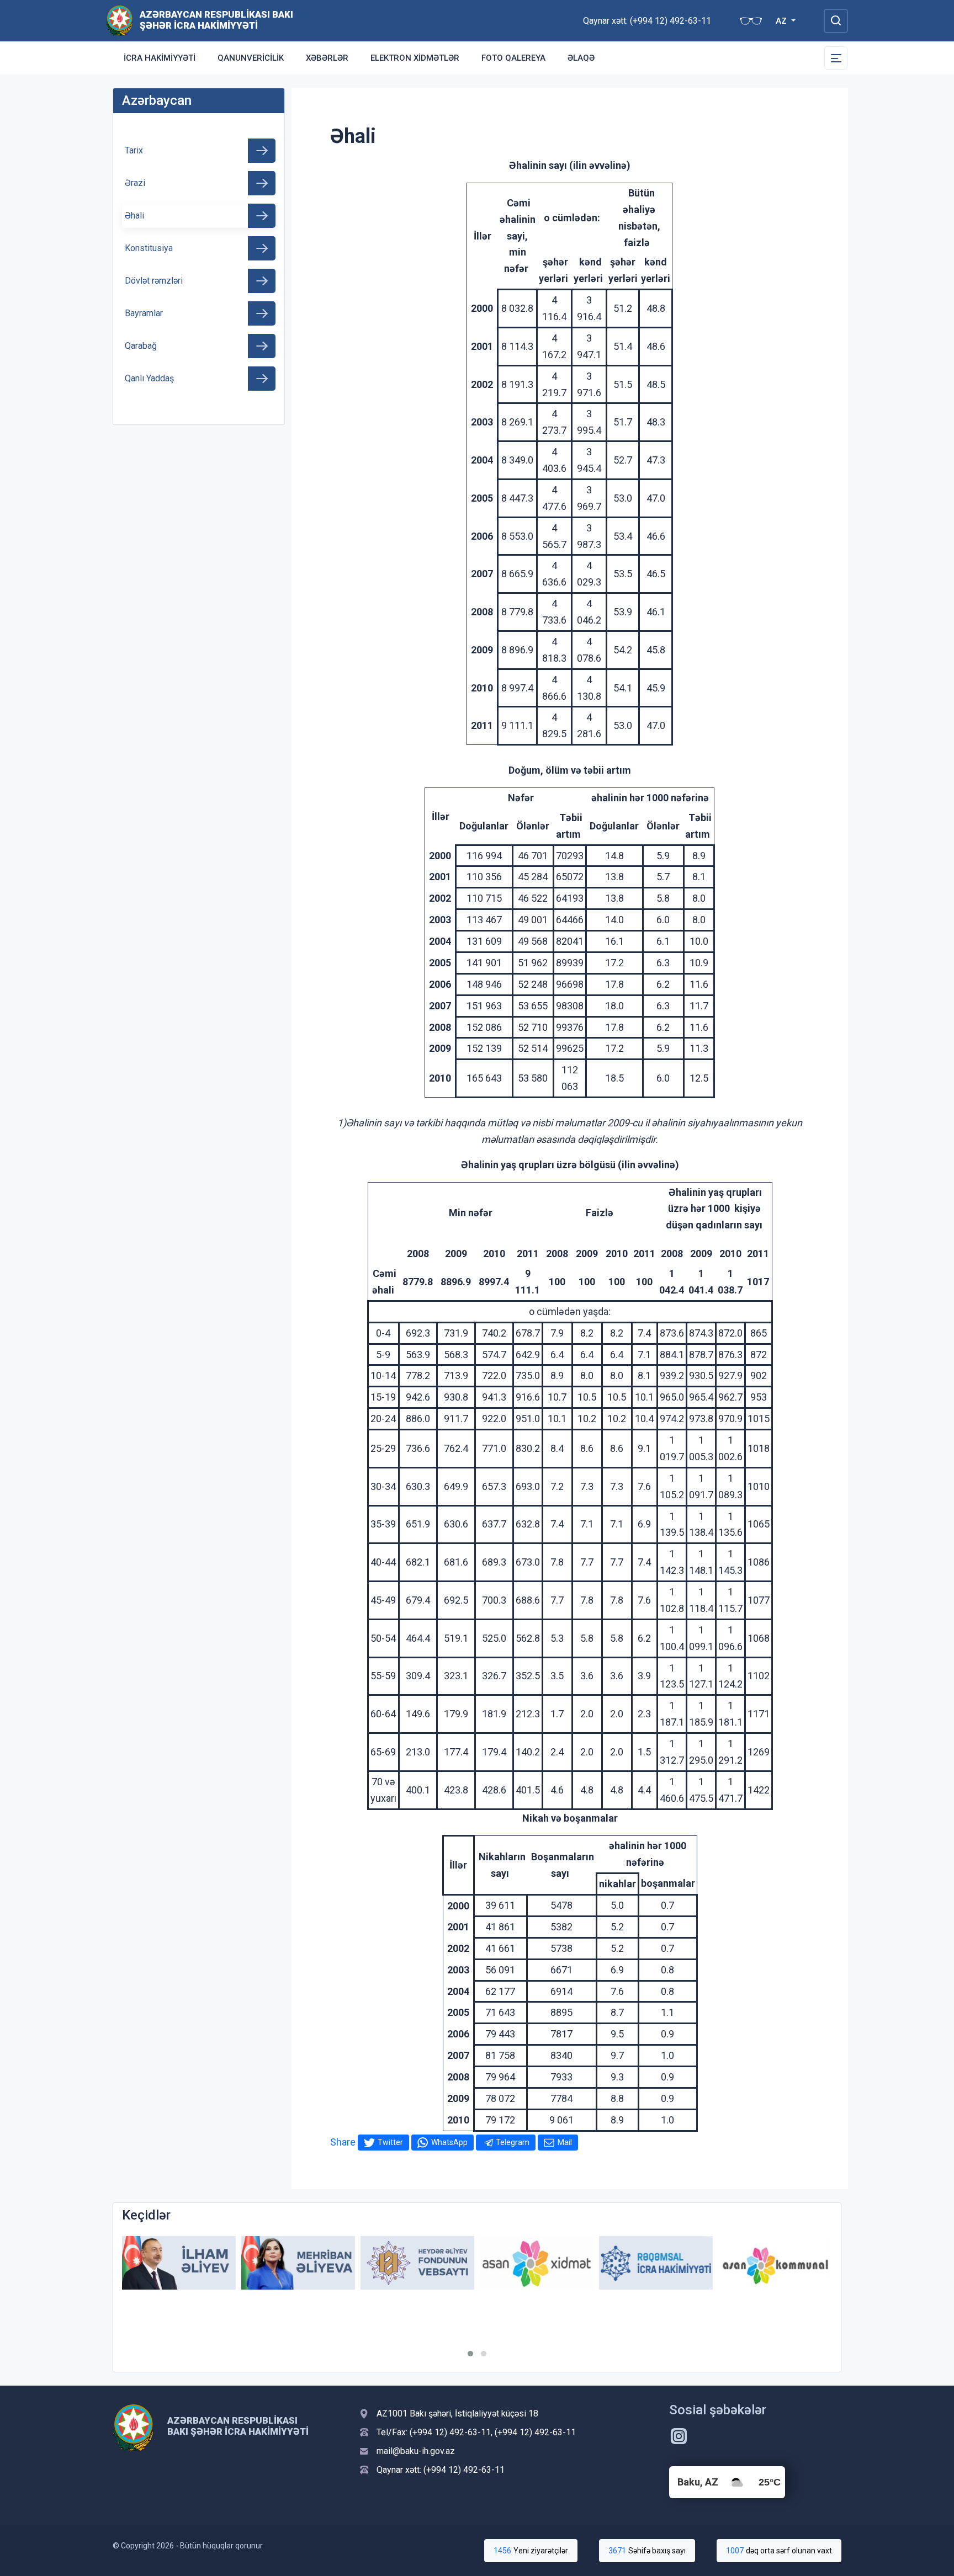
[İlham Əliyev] (179, 2263)
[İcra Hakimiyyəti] (120, 20)
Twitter (390, 2142)
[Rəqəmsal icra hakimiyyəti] (656, 2263)
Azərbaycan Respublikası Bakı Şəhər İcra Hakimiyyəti (216, 20)
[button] (470, 2354)
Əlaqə (581, 58)
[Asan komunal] (775, 2263)
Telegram (513, 2142)
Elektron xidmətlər (415, 58)
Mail (565, 2142)
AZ (782, 21)
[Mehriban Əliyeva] (298, 2263)
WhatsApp (449, 2142)
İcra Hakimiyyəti (160, 58)
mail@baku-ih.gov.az (416, 2451)
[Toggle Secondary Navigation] (836, 58)
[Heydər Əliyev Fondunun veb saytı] (417, 2263)
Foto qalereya (513, 58)
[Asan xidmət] (537, 2263)
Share (343, 2142)
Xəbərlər (327, 58)
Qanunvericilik (251, 58)
